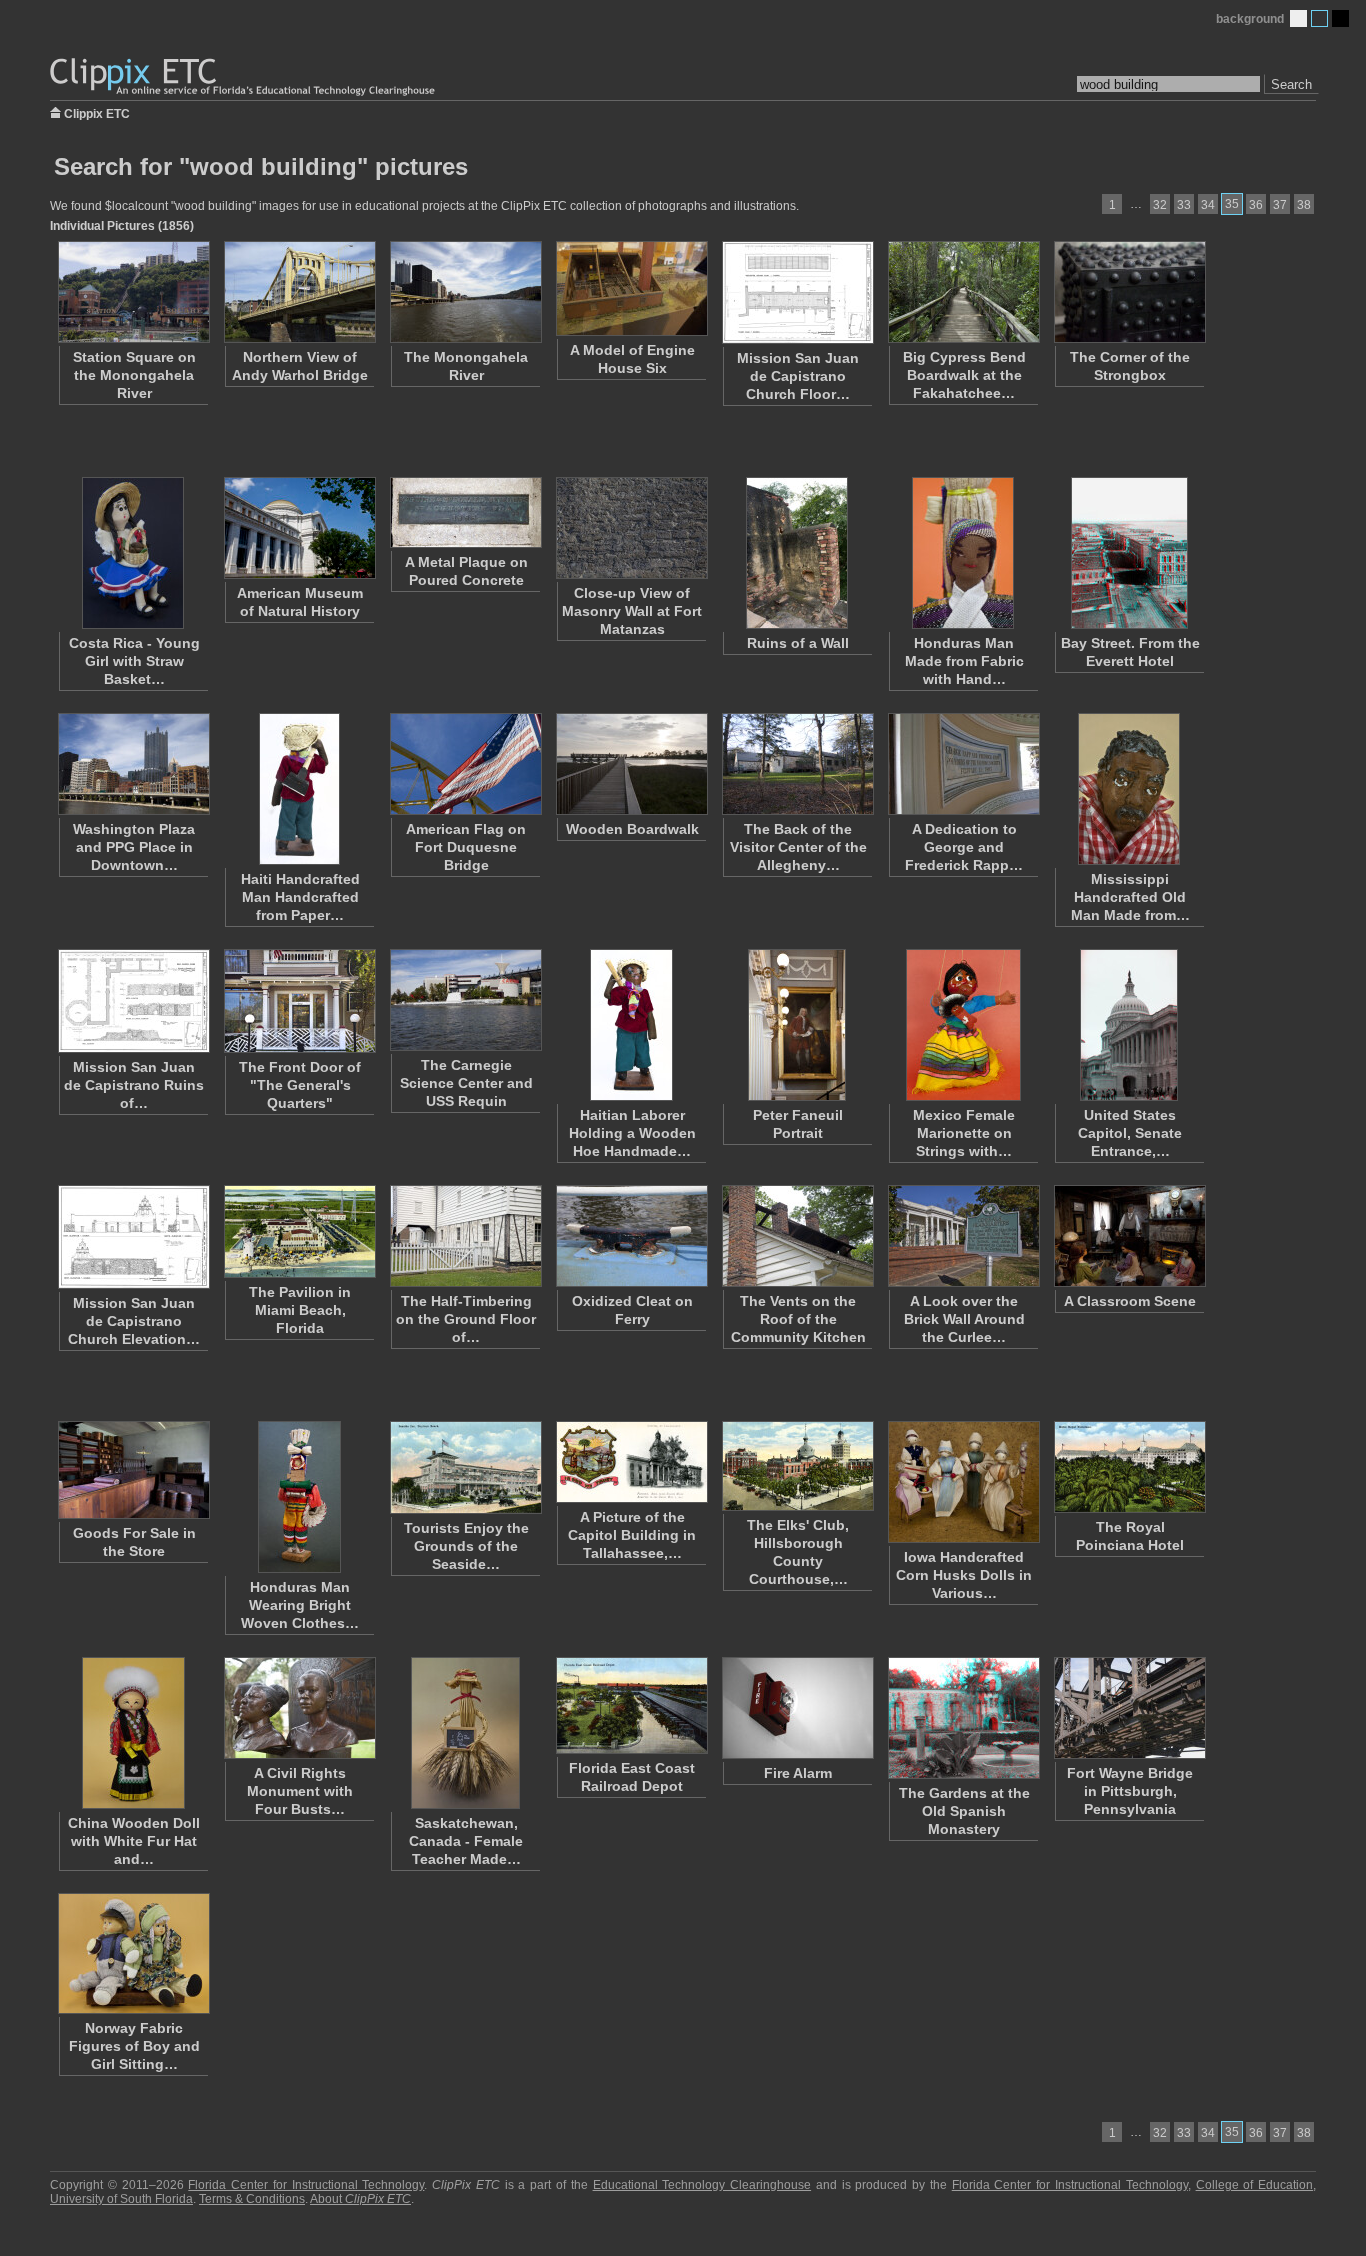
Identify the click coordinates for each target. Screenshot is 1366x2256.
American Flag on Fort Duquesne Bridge (466, 847)
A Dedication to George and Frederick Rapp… (964, 847)
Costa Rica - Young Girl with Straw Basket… (134, 661)
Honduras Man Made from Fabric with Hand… (964, 661)
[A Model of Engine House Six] (631, 288)
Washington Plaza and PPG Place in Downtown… (134, 847)
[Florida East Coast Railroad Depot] (631, 1705)
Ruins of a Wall (798, 643)
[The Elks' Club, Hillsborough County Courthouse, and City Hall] (797, 1466)
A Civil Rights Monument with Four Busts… (300, 1791)
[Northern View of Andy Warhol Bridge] (299, 292)
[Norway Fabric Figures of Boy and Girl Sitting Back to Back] (133, 1953)
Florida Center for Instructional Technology (306, 2185)
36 (1256, 205)
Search (1291, 84)
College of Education (1255, 2185)
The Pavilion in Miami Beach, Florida (300, 1310)
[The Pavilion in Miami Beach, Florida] (299, 1231)
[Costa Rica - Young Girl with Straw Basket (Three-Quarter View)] (133, 553)
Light (1298, 18)
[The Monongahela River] (465, 292)
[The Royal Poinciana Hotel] (1129, 1467)
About (360, 2199)
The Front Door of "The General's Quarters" (300, 1085)
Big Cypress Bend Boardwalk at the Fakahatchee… (964, 375)
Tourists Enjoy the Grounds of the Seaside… (466, 1546)
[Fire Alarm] (797, 1708)
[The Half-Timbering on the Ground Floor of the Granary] (465, 1236)
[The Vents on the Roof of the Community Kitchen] (797, 1236)
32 (1160, 205)
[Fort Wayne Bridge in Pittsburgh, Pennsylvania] (1129, 1708)
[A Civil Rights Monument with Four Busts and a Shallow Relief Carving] (299, 1708)
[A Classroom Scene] (1129, 1236)
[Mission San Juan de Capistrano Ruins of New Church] (133, 1001)
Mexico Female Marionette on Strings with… (964, 1133)
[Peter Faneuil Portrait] (797, 1025)
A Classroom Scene (1130, 1301)
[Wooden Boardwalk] (631, 764)
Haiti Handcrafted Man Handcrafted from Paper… (300, 897)
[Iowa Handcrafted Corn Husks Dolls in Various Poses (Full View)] (963, 1482)
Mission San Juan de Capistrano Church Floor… (798, 376)
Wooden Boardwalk (632, 829)
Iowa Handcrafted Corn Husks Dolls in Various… (964, 1575)
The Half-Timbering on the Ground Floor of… (466, 1319)
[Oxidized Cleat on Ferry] (631, 1236)
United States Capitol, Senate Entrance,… (1130, 1133)
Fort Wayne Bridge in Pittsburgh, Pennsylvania (1130, 1791)
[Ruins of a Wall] (797, 553)
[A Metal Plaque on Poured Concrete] (465, 512)
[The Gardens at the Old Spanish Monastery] (963, 1718)
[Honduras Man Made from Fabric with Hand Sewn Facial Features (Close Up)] (963, 553)
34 (1208, 205)
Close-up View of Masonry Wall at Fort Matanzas (632, 611)
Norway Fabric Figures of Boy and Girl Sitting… (134, 2046)
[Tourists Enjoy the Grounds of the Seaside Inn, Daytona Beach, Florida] (465, 1467)
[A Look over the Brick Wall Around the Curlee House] (963, 1236)
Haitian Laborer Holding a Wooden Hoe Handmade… (632, 1133)
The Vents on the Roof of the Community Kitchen (798, 1319)
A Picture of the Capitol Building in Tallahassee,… (632, 1535)
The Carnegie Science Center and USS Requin (466, 1083)
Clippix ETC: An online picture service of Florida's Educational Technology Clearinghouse (244, 77)
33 (1184, 205)
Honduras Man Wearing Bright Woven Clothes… (300, 1605)
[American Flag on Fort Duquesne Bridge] (465, 764)
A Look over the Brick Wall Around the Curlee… (964, 1319)
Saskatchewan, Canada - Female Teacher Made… (466, 1841)
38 (1304, 205)
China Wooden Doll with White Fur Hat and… (134, 1841)
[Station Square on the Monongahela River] (133, 292)
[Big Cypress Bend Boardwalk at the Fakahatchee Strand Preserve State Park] (963, 292)
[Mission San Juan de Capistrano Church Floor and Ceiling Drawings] (797, 292)
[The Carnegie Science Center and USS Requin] (465, 1000)
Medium (1319, 18)
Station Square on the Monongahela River (134, 375)
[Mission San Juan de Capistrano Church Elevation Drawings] (133, 1237)
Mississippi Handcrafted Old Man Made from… (1130, 897)
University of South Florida (121, 2199)
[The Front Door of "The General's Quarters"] (299, 1001)
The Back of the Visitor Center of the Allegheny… (798, 847)
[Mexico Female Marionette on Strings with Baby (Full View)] (963, 1025)
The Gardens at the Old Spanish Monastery (964, 1811)
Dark (1340, 18)
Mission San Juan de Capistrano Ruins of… (134, 1085)
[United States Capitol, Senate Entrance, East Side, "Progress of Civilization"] (1129, 1025)
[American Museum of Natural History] (299, 528)
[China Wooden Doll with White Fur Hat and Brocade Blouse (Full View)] (133, 1733)
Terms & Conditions (252, 2199)
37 (1280, 205)
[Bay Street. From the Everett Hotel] (1129, 553)
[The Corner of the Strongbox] (1129, 292)
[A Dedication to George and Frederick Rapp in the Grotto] (963, 764)
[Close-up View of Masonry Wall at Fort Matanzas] (631, 528)
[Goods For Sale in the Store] (133, 1470)
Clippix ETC (97, 112)
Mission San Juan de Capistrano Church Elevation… (134, 1321)
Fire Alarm (798, 1773)
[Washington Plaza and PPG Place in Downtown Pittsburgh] (133, 764)
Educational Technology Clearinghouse (702, 2185)
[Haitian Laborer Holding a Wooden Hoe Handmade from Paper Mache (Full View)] (631, 1025)
